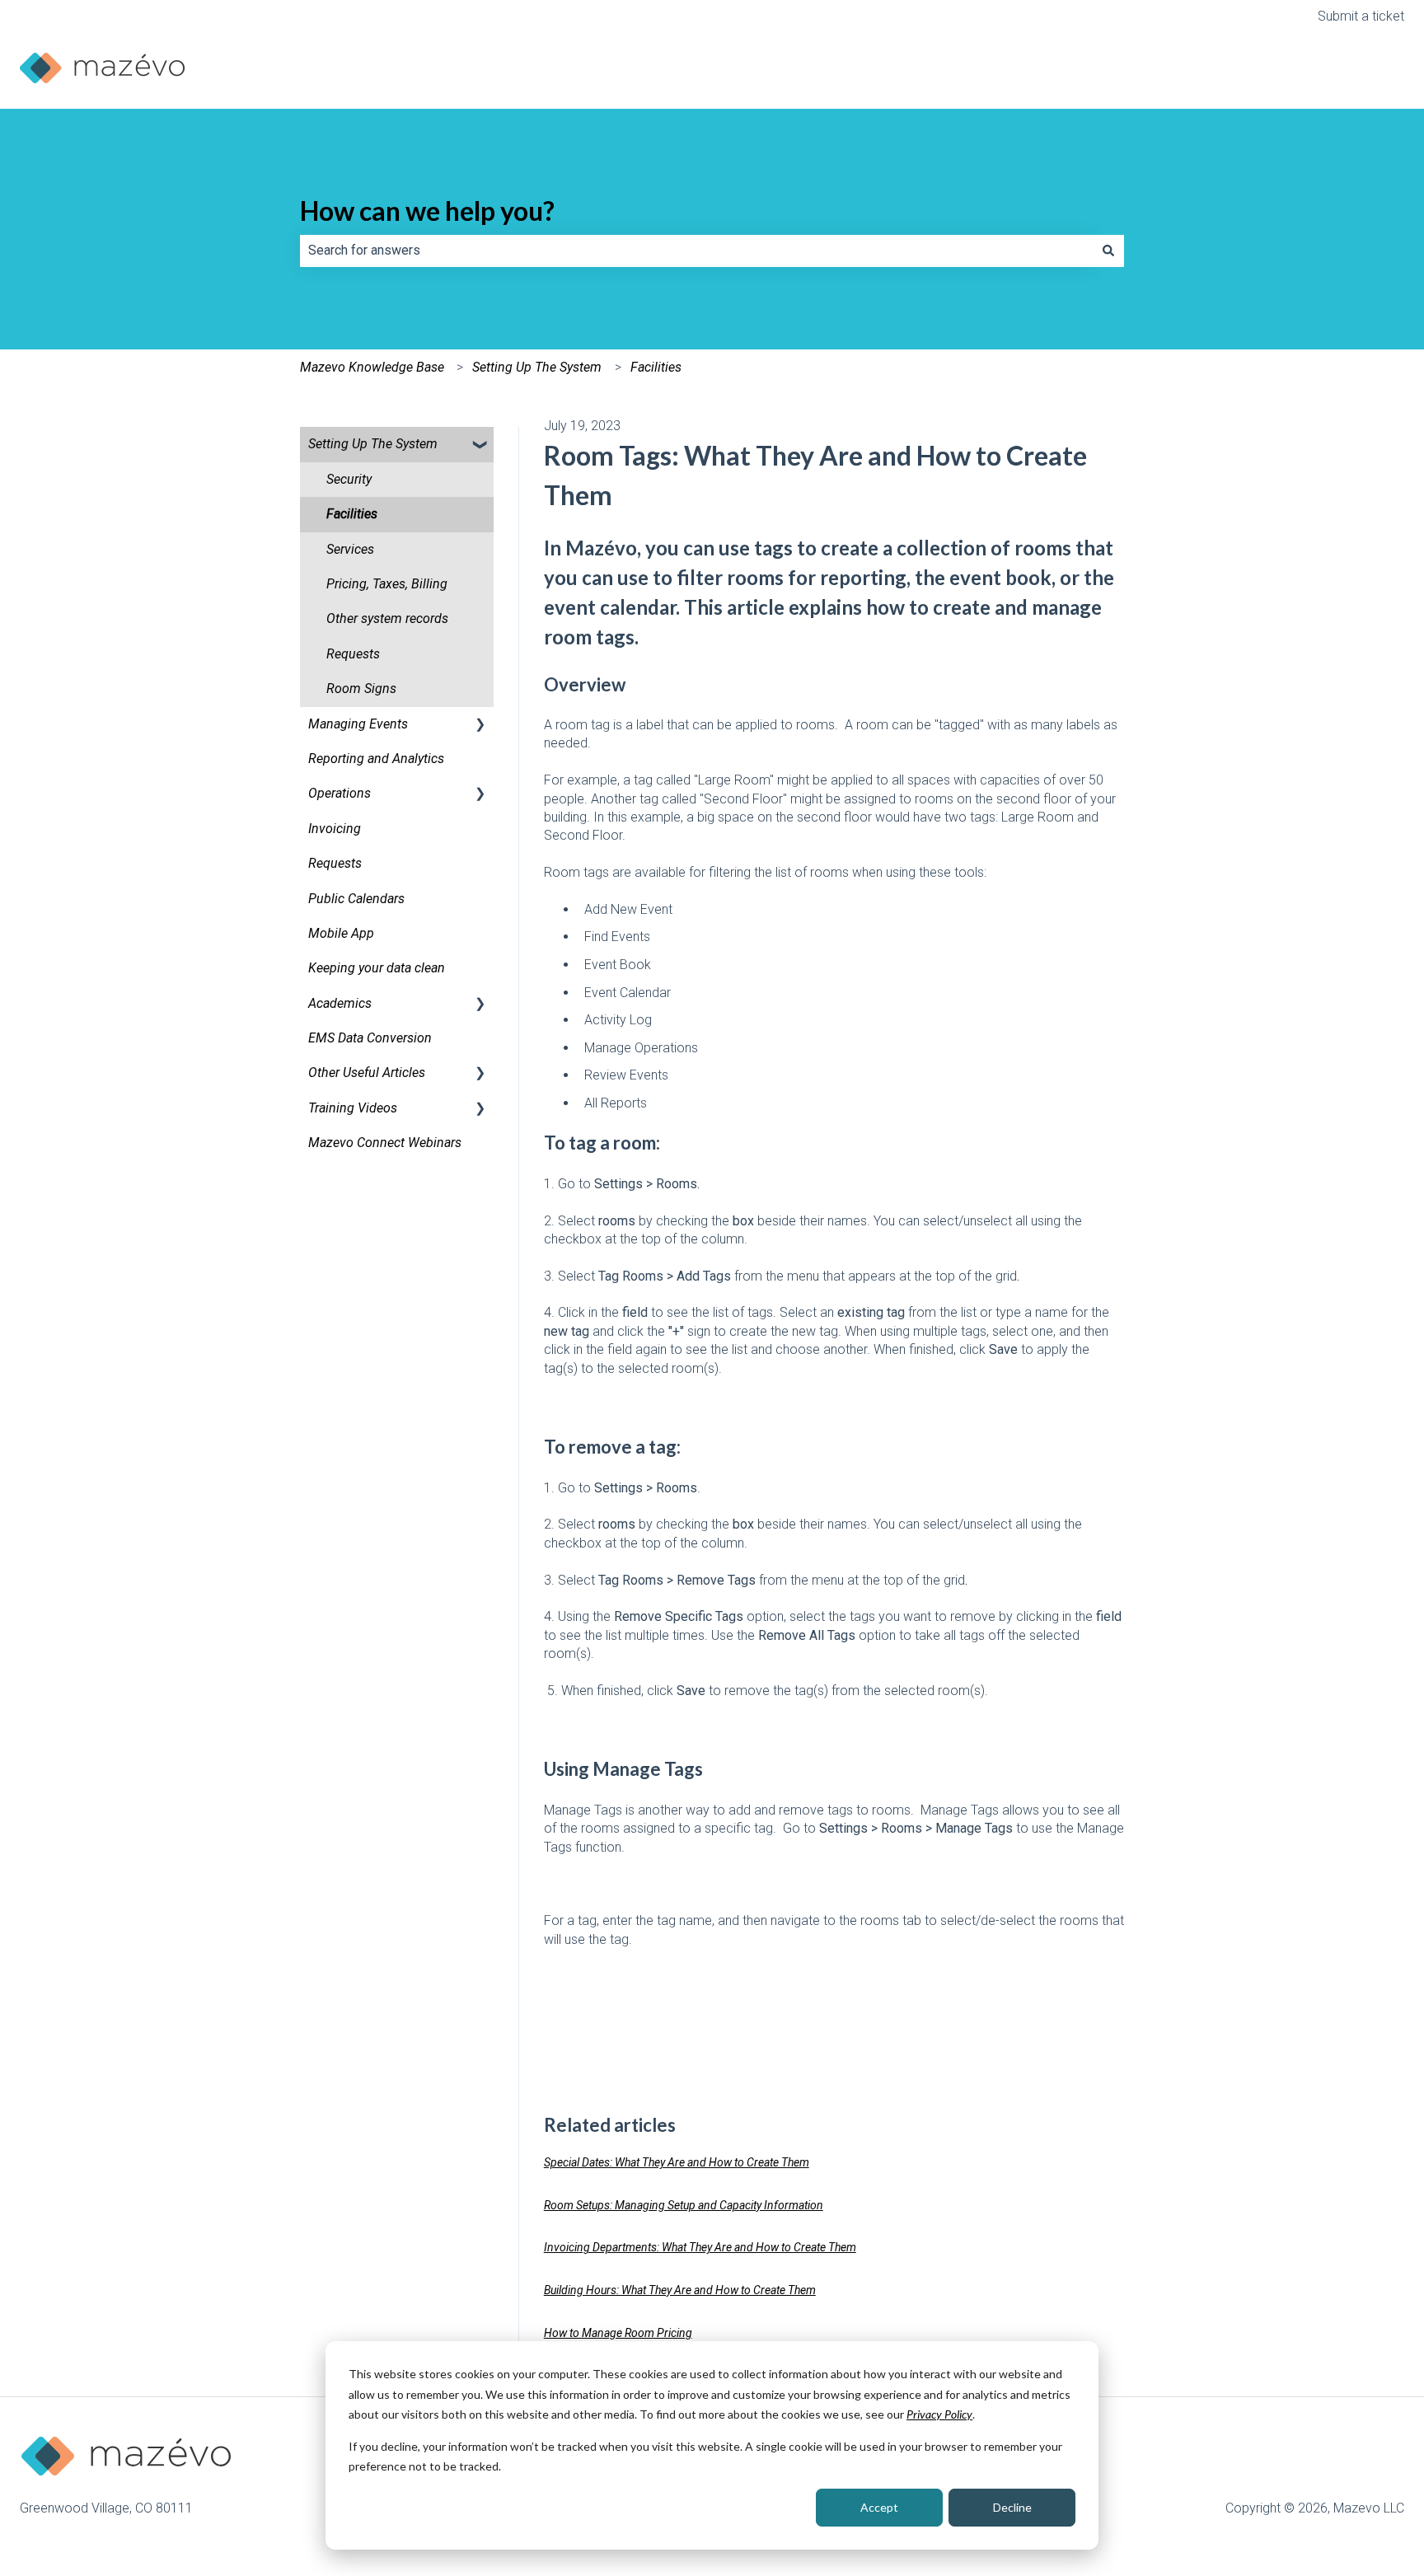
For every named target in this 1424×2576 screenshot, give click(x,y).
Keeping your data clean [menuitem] (377, 968)
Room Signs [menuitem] (361, 688)
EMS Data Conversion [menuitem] (370, 1038)
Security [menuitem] (349, 479)
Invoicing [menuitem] (335, 829)
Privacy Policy (939, 2414)
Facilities (656, 367)
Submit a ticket (1361, 16)
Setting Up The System (537, 367)
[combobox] (696, 251)
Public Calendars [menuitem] (356, 899)
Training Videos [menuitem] (353, 1108)
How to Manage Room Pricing (618, 2333)
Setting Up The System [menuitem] (373, 444)
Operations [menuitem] (340, 793)
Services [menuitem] (350, 549)
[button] (480, 445)
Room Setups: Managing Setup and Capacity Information (684, 2205)
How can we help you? (427, 211)
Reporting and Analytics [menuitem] (376, 759)
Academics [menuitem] (340, 1003)
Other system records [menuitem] (387, 618)
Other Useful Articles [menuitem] (367, 1073)
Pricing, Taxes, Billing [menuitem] (387, 584)
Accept (879, 2507)
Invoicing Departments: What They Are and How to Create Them (700, 2247)
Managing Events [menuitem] (358, 724)
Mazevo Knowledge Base (372, 367)
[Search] (1108, 251)
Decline (1012, 2507)
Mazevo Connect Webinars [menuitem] (385, 1143)
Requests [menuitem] (353, 654)
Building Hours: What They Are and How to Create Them (680, 2290)
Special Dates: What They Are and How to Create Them (677, 2162)
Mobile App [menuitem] (341, 933)
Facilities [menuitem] (352, 514)
